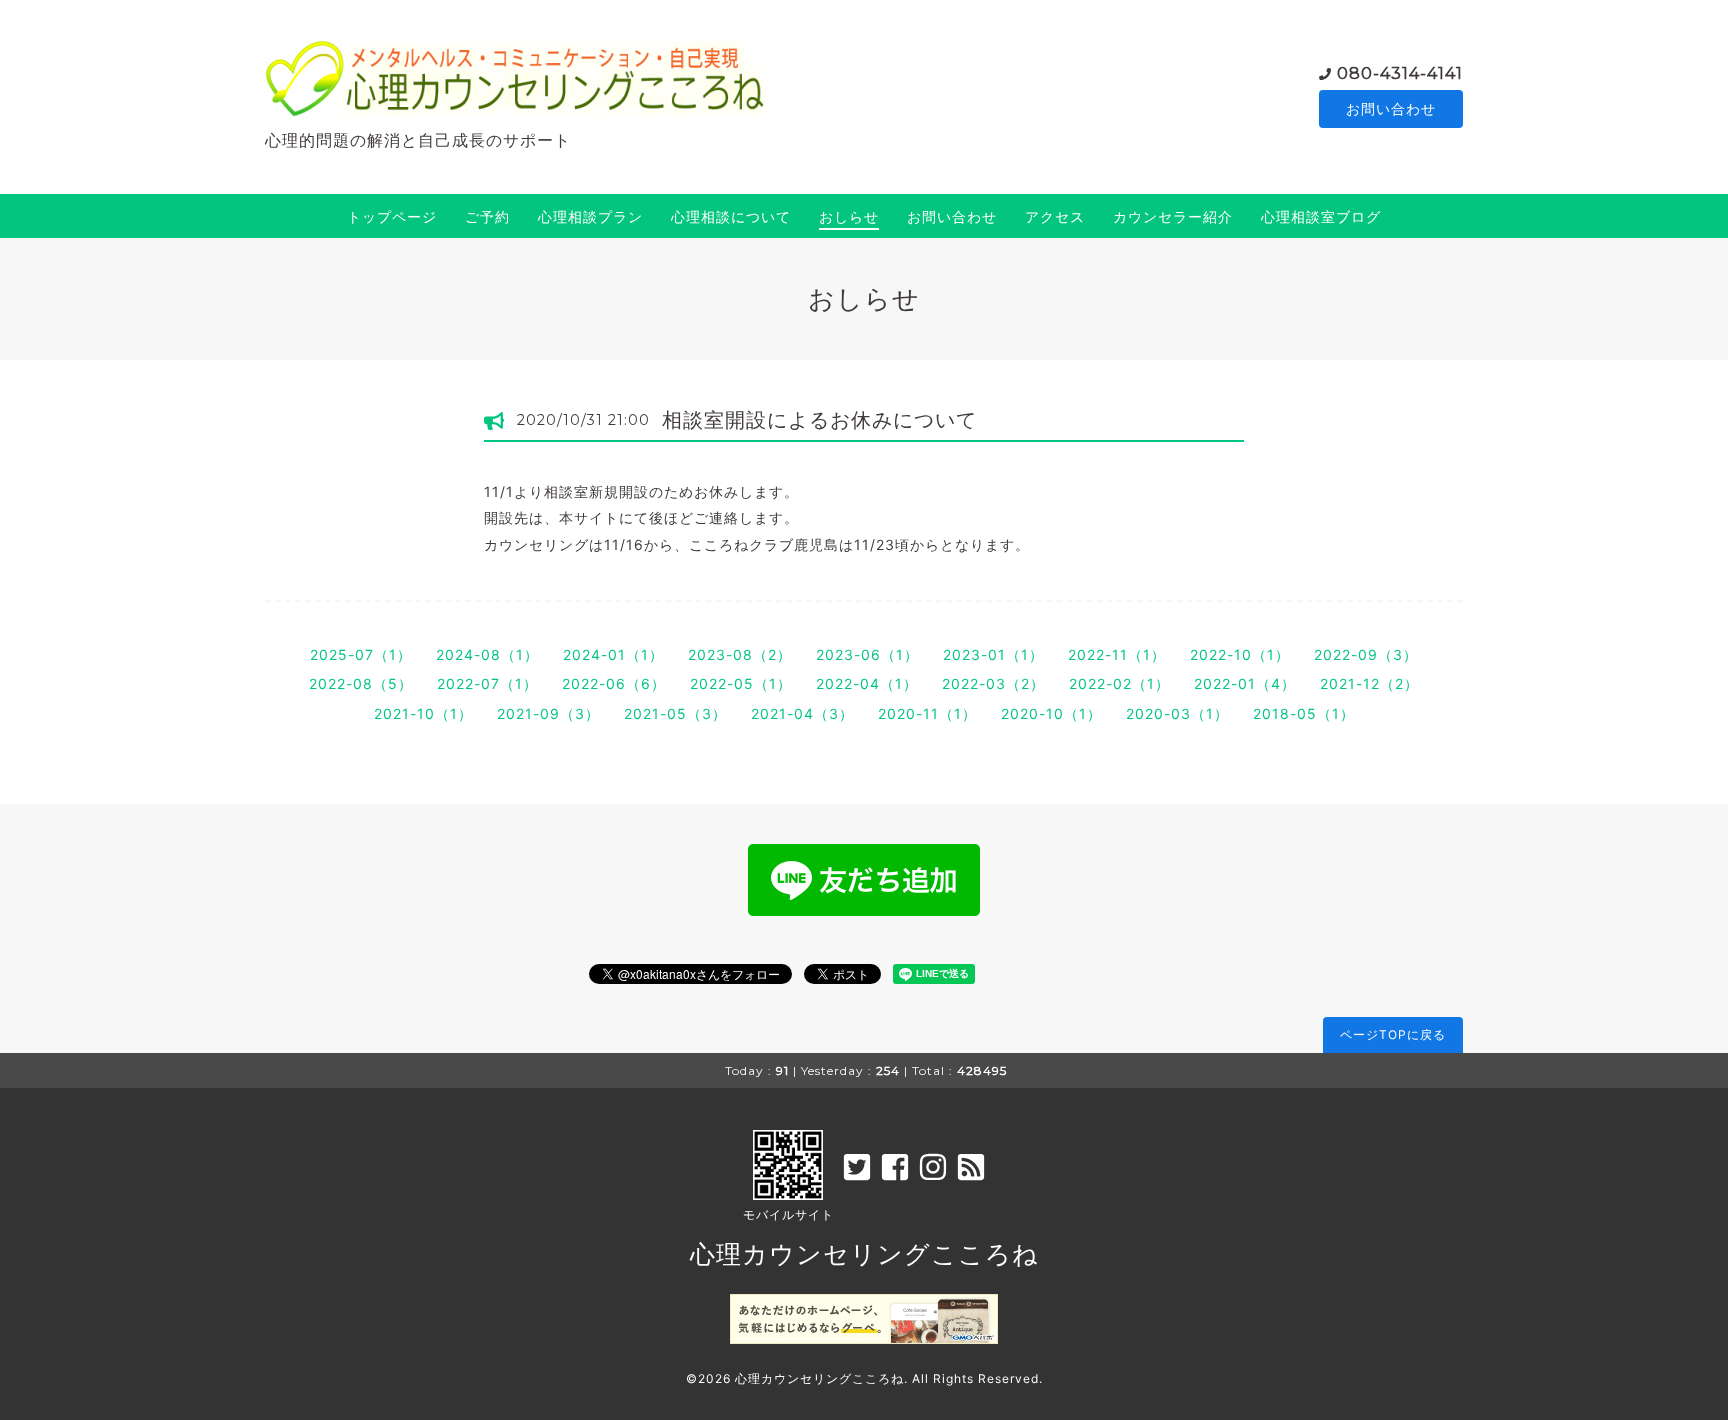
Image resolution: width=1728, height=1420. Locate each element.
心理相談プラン (590, 216)
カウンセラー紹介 (1173, 216)
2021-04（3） (802, 713)
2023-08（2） (740, 654)
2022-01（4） (1245, 683)
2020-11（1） (927, 713)
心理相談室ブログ (1321, 216)
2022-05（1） (741, 683)
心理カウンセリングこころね (864, 1254)
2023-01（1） (993, 654)
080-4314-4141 (1400, 73)
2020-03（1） (1177, 713)
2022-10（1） (1240, 654)
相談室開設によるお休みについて (819, 420)
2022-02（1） (1119, 683)
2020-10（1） (1051, 713)
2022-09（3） (1366, 654)
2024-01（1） (613, 654)
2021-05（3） (675, 713)
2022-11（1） (1117, 654)
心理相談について (731, 216)
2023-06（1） (867, 654)
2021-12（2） (1369, 683)
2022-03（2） (993, 683)
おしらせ (849, 216)
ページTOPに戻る (1393, 1034)
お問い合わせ (1391, 108)
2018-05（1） (1304, 713)
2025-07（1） (361, 654)
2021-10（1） (423, 713)
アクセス (1055, 216)
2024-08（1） (487, 654)
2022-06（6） (614, 683)
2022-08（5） (361, 683)
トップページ (392, 216)
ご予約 (487, 216)
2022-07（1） (487, 683)
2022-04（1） (867, 683)
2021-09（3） (548, 713)
